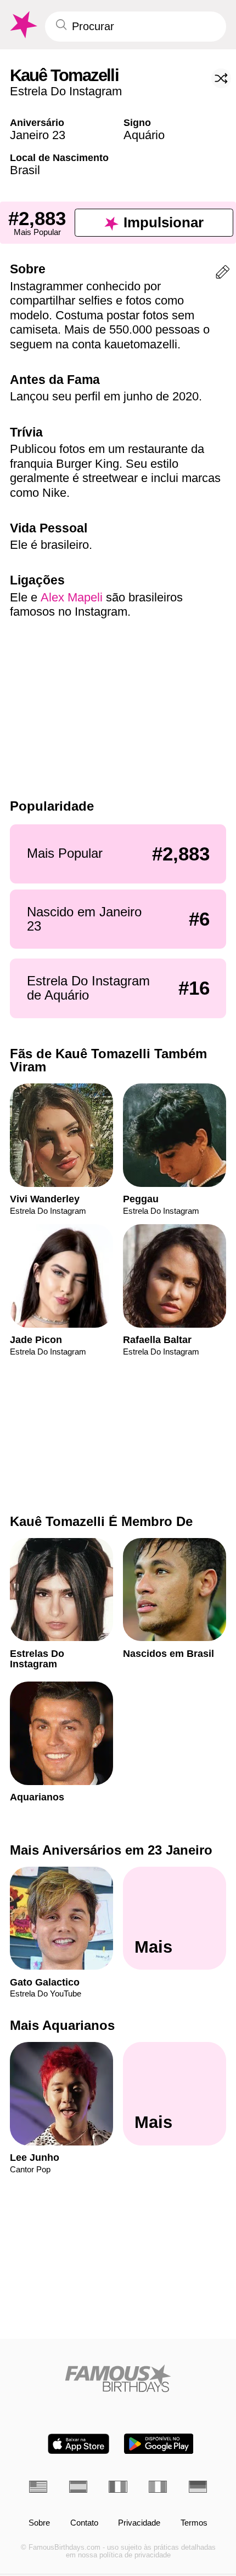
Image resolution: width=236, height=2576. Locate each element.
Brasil (25, 170)
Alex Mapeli (72, 597)
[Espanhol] (78, 2487)
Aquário (144, 135)
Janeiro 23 (38, 135)
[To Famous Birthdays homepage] (23, 25)
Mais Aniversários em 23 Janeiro (111, 1850)
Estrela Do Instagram (66, 91)
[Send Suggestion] (223, 274)
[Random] (221, 78)
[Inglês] (38, 2487)
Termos (194, 2523)
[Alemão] (198, 2487)
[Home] (118, 2378)
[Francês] (118, 2487)
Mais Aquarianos (62, 2026)
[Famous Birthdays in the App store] (78, 2444)
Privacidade (139, 2523)
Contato (84, 2523)
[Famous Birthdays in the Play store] (159, 2444)
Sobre (39, 2523)
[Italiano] (158, 2487)
